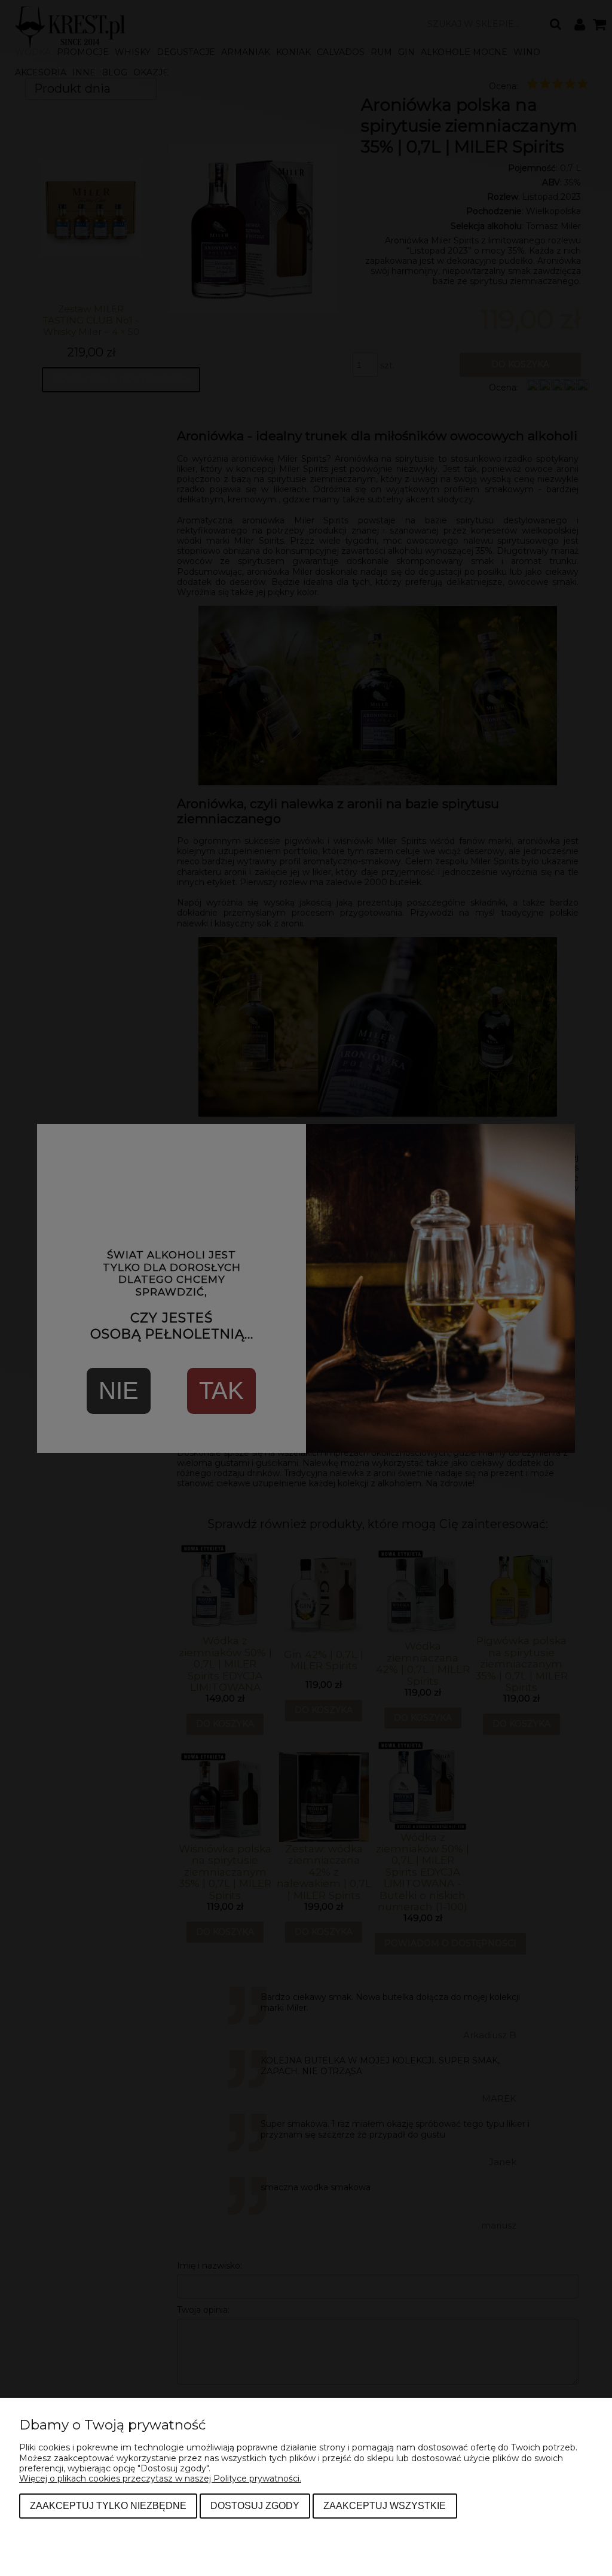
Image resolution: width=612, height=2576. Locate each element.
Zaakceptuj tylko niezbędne (108, 2505)
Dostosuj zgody (255, 2505)
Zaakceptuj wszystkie (385, 2505)
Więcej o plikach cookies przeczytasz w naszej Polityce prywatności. (160, 2479)
